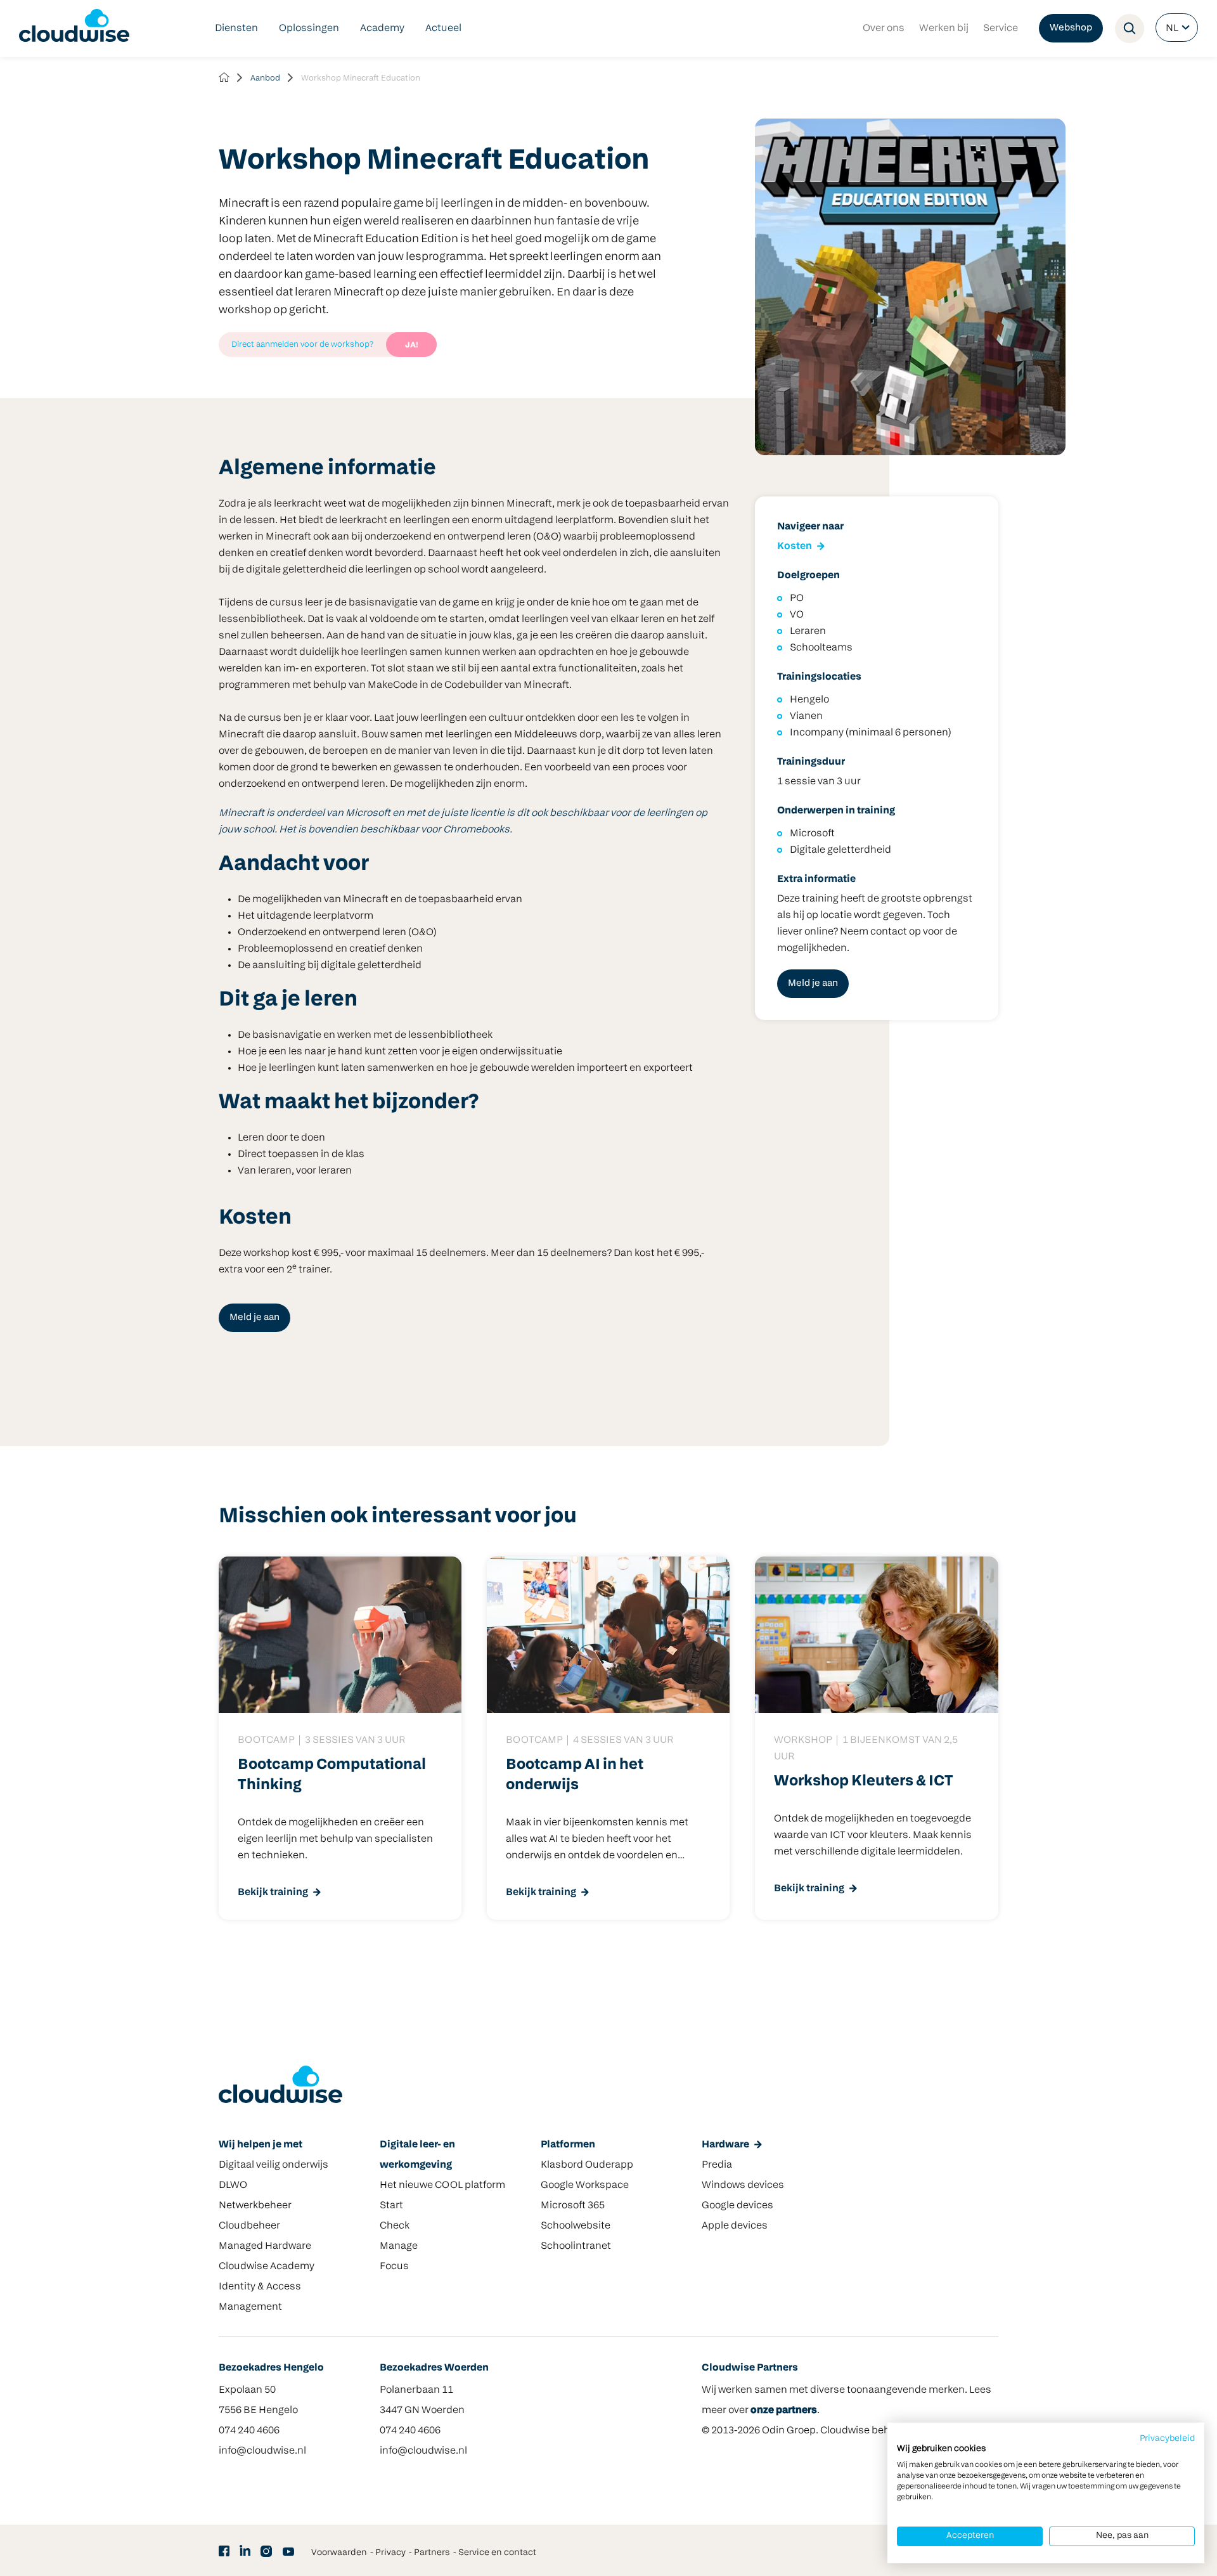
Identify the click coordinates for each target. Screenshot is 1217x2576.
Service (1001, 29)
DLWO (233, 2185)
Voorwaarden (339, 2553)
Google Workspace (585, 2185)
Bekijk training (273, 1893)
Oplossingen (309, 29)
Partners (432, 2553)
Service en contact (497, 2553)
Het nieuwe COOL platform (442, 2185)
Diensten (236, 29)
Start (391, 2206)
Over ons (884, 29)
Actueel (443, 29)
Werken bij (944, 29)
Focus (394, 2267)
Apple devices (735, 2226)
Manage (399, 2246)
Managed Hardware (265, 2246)
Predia (717, 2165)
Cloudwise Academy (267, 2267)
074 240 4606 (249, 2431)
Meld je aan (254, 1318)
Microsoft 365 (573, 2206)
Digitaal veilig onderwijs (274, 2165)
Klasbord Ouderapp (587, 2165)
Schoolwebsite (576, 2226)
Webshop (1071, 28)
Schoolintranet (576, 2246)
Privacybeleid (1167, 2439)
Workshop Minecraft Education (361, 78)
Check (395, 2226)
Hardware (725, 2145)
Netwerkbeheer (255, 2206)
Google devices (737, 2206)
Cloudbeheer (249, 2226)
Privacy (390, 2553)
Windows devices (743, 2185)
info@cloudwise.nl (262, 2451)
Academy (382, 29)
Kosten (795, 547)
